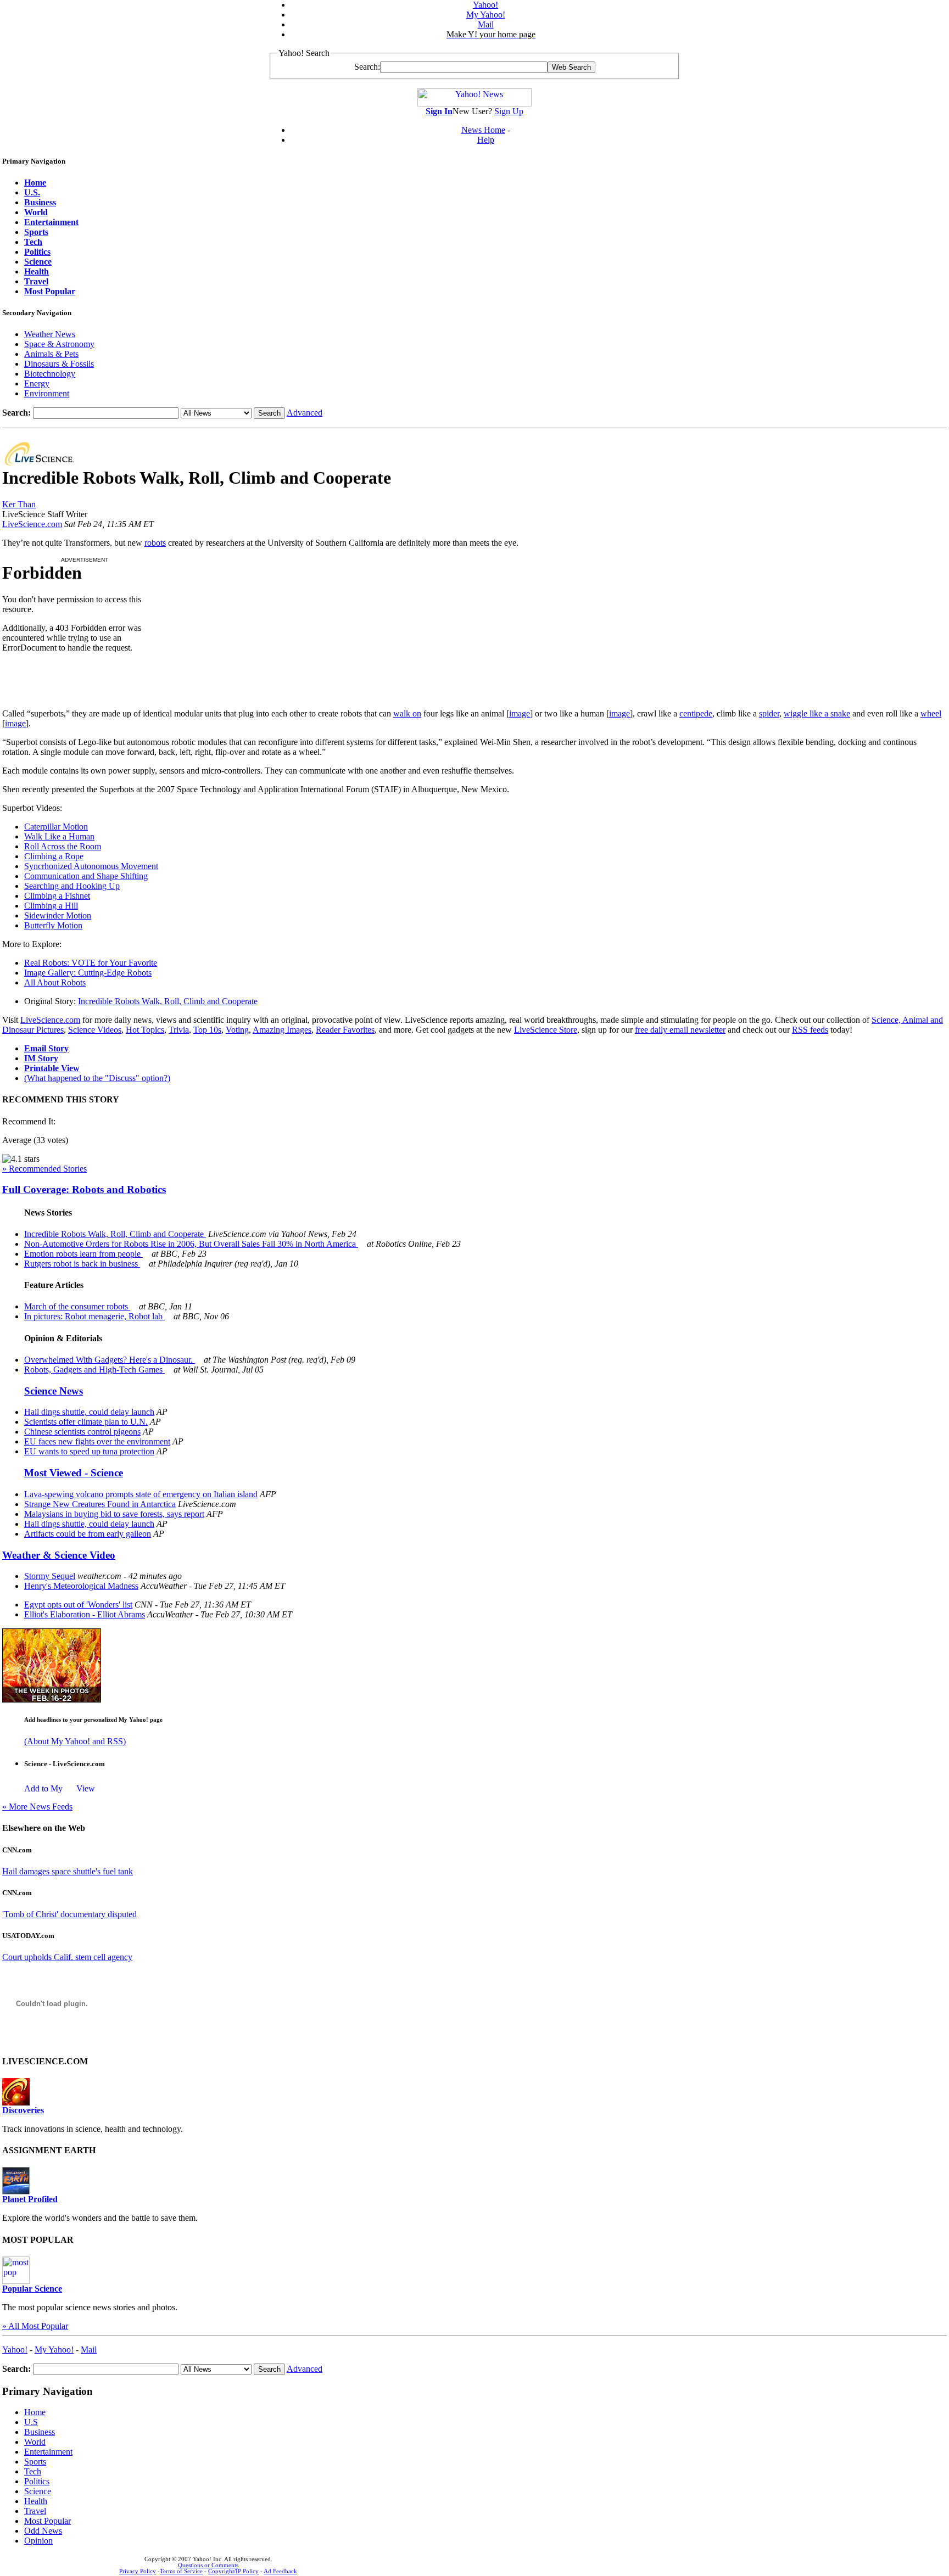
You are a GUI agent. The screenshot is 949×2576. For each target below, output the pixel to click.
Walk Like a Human (59, 836)
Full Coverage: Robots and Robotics (84, 1189)
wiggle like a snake (817, 713)
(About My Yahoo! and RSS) (75, 1741)
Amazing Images (282, 1030)
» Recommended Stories (44, 1169)
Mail (486, 24)
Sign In (439, 111)
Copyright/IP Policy (233, 2571)
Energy (37, 383)
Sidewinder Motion (58, 915)
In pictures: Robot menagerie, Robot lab (94, 1316)
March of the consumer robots (77, 1306)
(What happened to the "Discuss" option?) (97, 1078)
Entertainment (48, 2452)
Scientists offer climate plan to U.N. (86, 1422)
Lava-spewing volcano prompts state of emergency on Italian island (141, 1494)
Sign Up (509, 111)
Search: (367, 67)
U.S (31, 2422)
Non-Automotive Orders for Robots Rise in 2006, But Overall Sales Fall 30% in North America (191, 1244)
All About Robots (55, 982)
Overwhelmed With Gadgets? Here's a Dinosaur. (110, 1360)
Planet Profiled (30, 2199)
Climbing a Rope (54, 856)
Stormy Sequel (50, 1576)
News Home (483, 130)
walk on (407, 713)
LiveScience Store (546, 1030)
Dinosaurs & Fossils (59, 364)
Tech (33, 2471)
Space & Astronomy (59, 344)
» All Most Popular (35, 2326)
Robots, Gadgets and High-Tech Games (94, 1370)
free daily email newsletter (680, 1030)
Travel (35, 2511)
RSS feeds (810, 1030)
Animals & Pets (51, 354)
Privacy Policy (138, 2571)
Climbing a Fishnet (57, 896)
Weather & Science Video (59, 1555)
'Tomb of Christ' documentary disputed (69, 1914)
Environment (47, 393)
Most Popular (48, 2521)
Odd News (43, 2531)
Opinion (38, 2541)
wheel (931, 713)
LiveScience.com (32, 524)
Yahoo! (485, 5)
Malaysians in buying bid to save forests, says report (114, 1514)
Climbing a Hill (51, 906)
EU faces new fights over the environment (97, 1441)
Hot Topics (145, 1030)
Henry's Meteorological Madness (81, 1586)
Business (40, 2432)
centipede (696, 713)
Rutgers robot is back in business (82, 1264)
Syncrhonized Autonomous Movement (91, 866)
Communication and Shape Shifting (86, 876)
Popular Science (32, 2289)
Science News (54, 1391)
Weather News (50, 334)
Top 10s (207, 1030)
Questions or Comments (208, 2565)
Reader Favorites (345, 1030)
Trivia (179, 1030)
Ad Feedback (280, 2571)
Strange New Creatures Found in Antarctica (100, 1504)
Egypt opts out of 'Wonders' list (78, 1605)
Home (35, 2412)
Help (486, 140)
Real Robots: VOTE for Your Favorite (91, 963)
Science (38, 2491)
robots (155, 543)
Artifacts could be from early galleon (88, 1534)
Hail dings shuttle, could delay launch (89, 1412)
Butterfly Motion (53, 925)
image (520, 713)
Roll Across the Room (63, 846)
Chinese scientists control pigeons (82, 1432)
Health (36, 2501)
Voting (237, 1030)
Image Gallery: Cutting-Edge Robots (88, 973)
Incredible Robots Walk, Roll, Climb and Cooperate (168, 1001)
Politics (37, 2481)
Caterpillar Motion (56, 827)
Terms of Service (181, 2571)
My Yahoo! (486, 15)
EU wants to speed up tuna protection (89, 1451)
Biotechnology (50, 374)
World (35, 2442)
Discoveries (23, 2110)
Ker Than (19, 504)
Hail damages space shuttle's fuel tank (68, 1871)
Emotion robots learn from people (83, 1254)
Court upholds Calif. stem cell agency (67, 1957)
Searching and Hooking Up (72, 886)
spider (769, 713)
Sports (35, 2462)
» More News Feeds (37, 1807)
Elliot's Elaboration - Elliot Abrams (85, 1614)
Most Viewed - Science (74, 1473)
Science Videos (95, 1030)
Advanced (305, 413)
